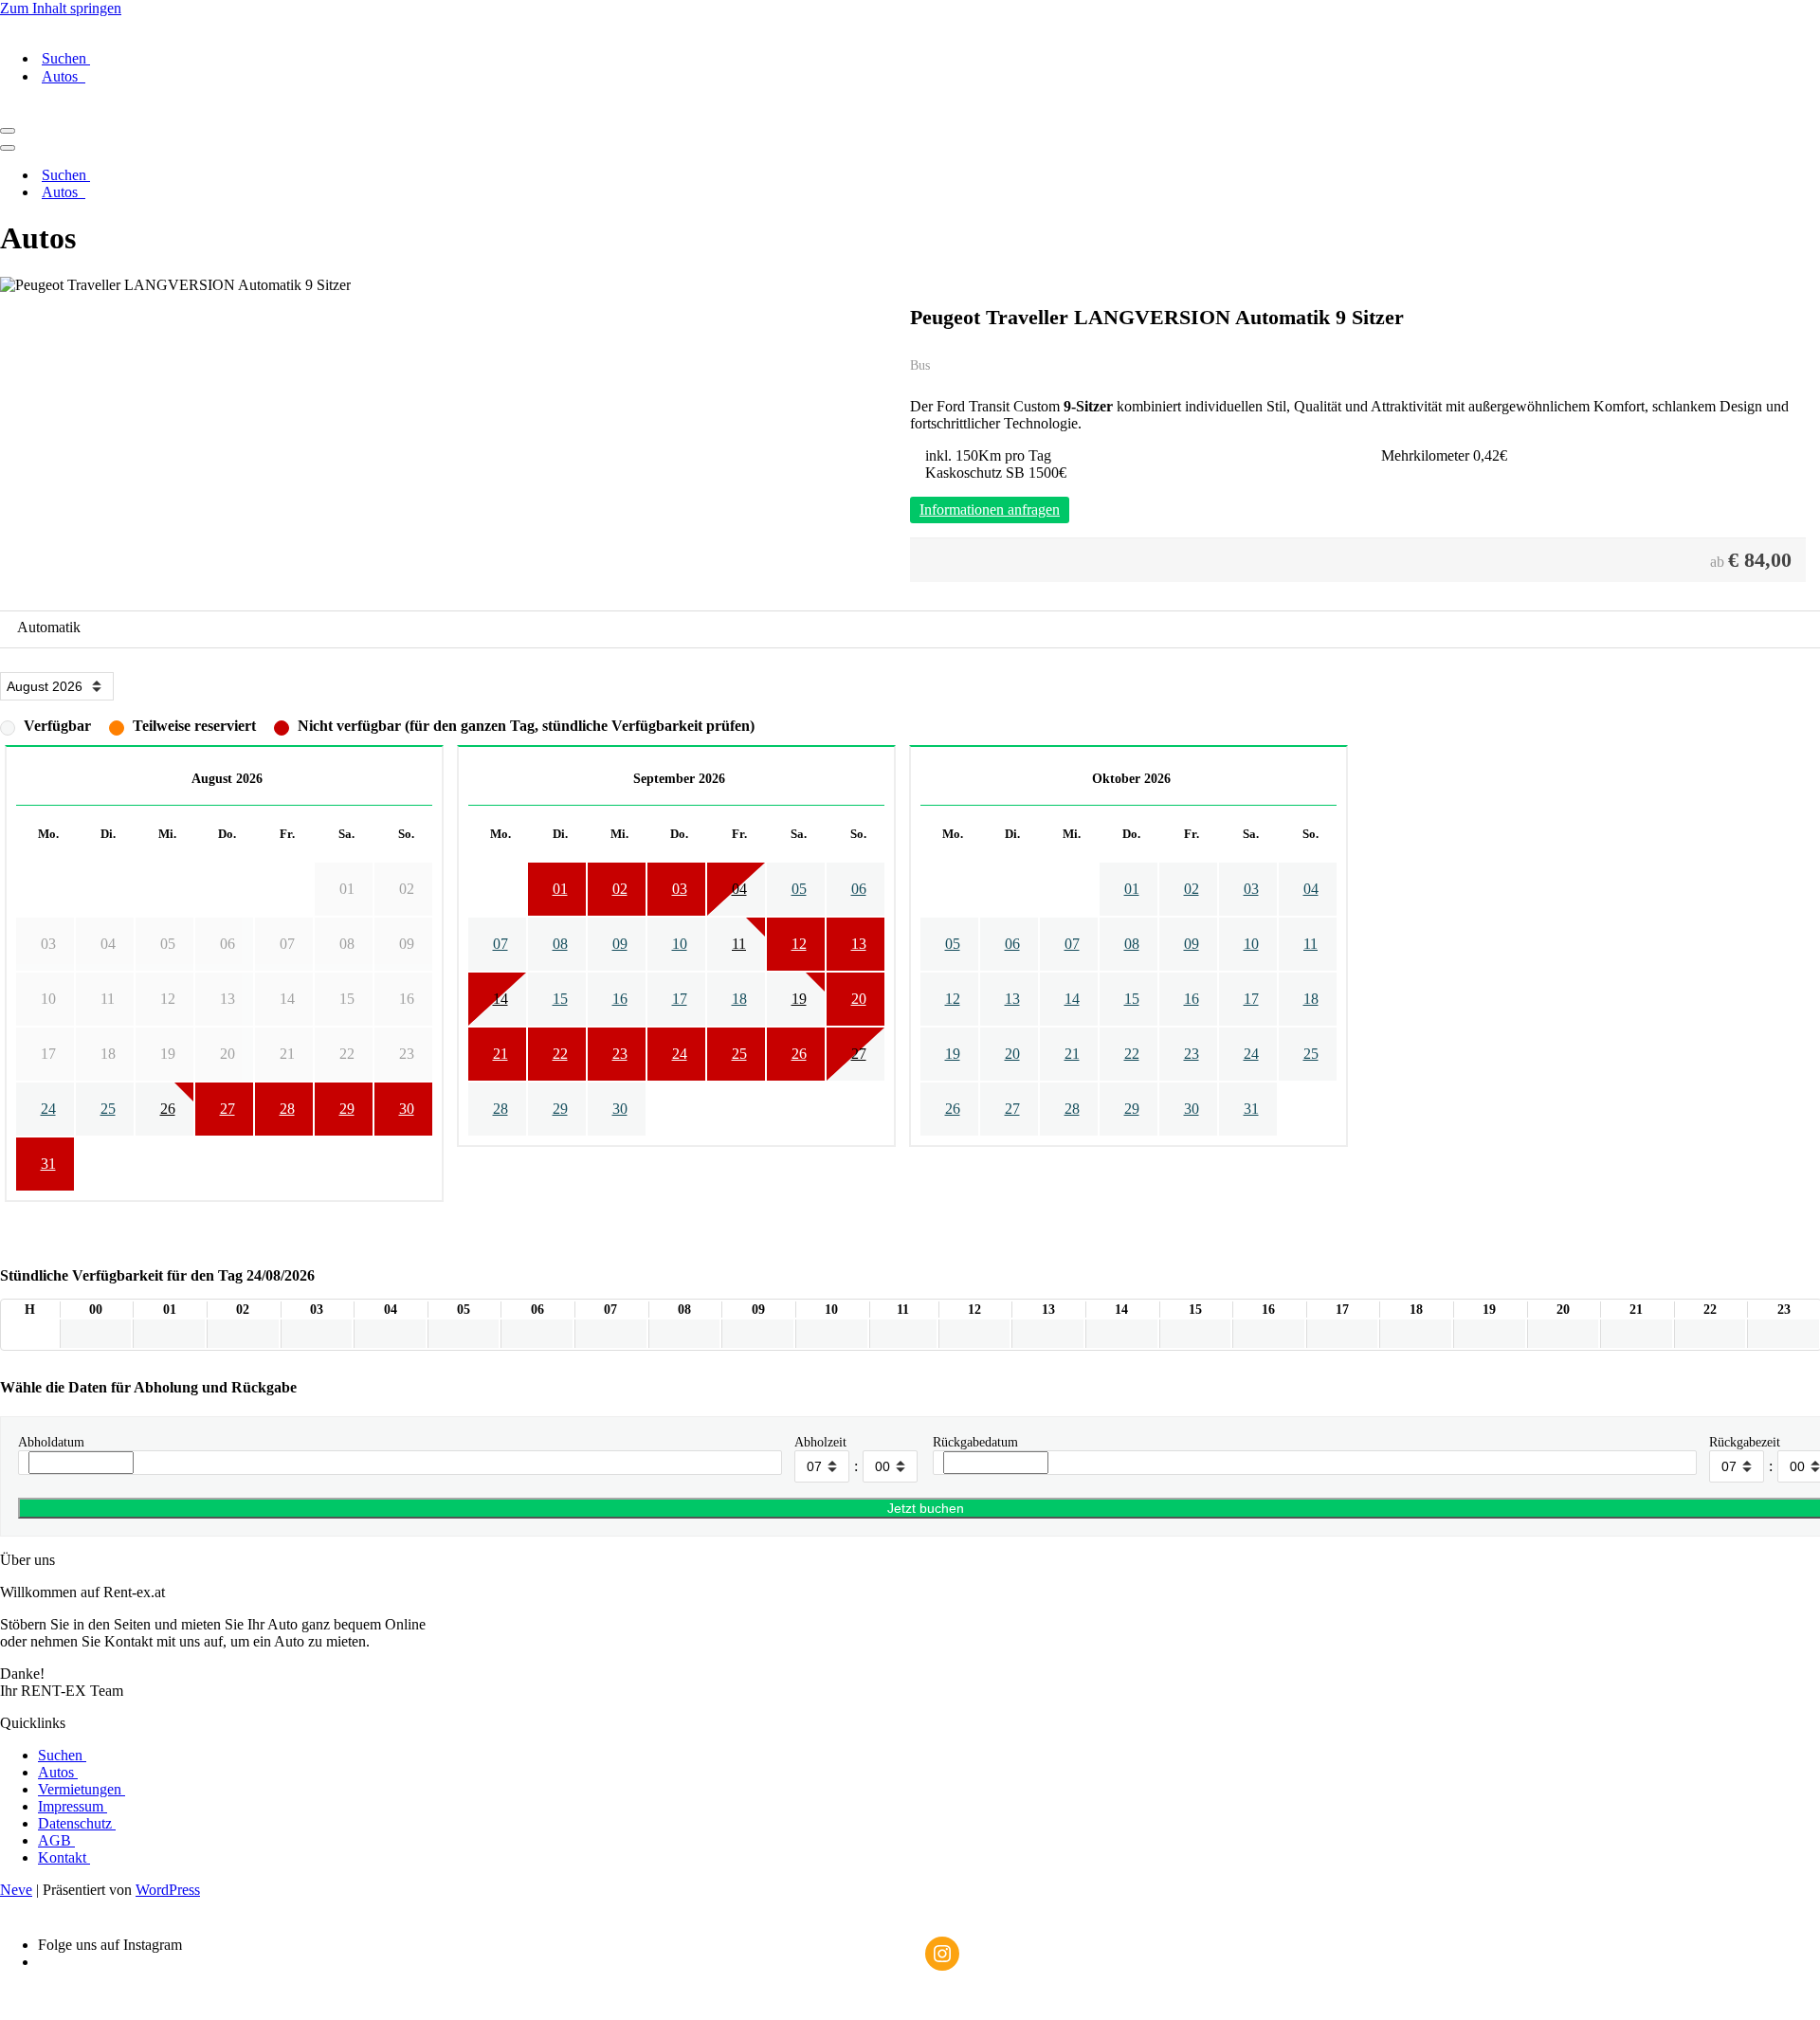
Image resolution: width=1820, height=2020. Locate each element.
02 (620, 889)
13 (859, 944)
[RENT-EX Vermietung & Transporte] (910, 26)
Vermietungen (82, 1789)
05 (799, 889)
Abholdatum (51, 1442)
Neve (16, 1890)
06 (859, 889)
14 (500, 999)
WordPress (168, 1890)
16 (620, 999)
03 (680, 889)
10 (680, 944)
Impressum (73, 1806)
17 (680, 999)
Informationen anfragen (990, 510)
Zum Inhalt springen (61, 8)
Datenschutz (77, 1823)
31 (48, 1164)
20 (859, 999)
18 (739, 999)
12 (799, 944)
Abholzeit (820, 1442)
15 (560, 999)
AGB (56, 1840)
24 (48, 1109)
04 (739, 889)
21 (500, 1054)
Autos (64, 76)
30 (407, 1109)
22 (560, 1054)
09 (620, 944)
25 (108, 1109)
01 (560, 889)
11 (739, 944)
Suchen (66, 58)
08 (560, 944)
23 (620, 1054)
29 (347, 1109)
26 (168, 1109)
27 (227, 1109)
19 (799, 999)
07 (500, 944)
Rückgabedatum (975, 1442)
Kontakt (64, 1857)
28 (287, 1109)
